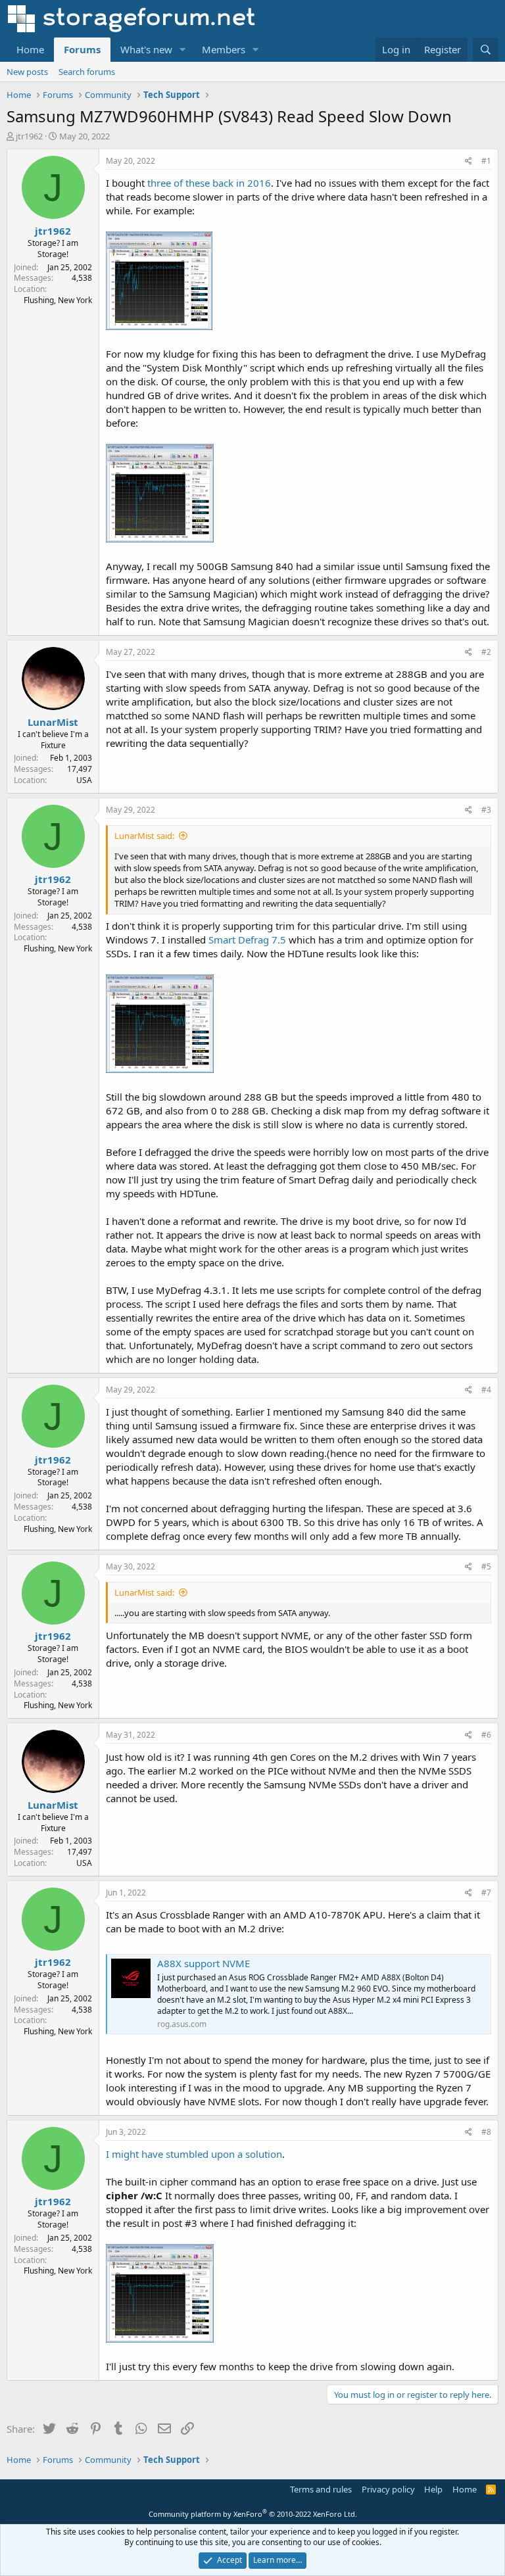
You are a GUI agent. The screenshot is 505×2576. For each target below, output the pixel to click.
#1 (486, 161)
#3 (486, 810)
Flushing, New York (58, 300)
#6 (486, 1735)
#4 (486, 1390)
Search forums (87, 72)
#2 (486, 652)
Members (224, 49)
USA (84, 780)
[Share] (469, 161)
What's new (146, 49)
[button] (183, 50)
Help (433, 2489)
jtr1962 (29, 136)
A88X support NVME (204, 1963)
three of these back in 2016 (209, 183)
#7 (486, 1893)
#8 (486, 2132)
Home (30, 49)
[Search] (486, 50)
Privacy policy (388, 2489)
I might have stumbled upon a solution (194, 2154)
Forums (82, 49)
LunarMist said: (144, 836)
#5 (486, 1566)
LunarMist (53, 722)
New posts (27, 72)
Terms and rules (321, 2489)
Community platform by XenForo (253, 2514)
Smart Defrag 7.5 (247, 940)
